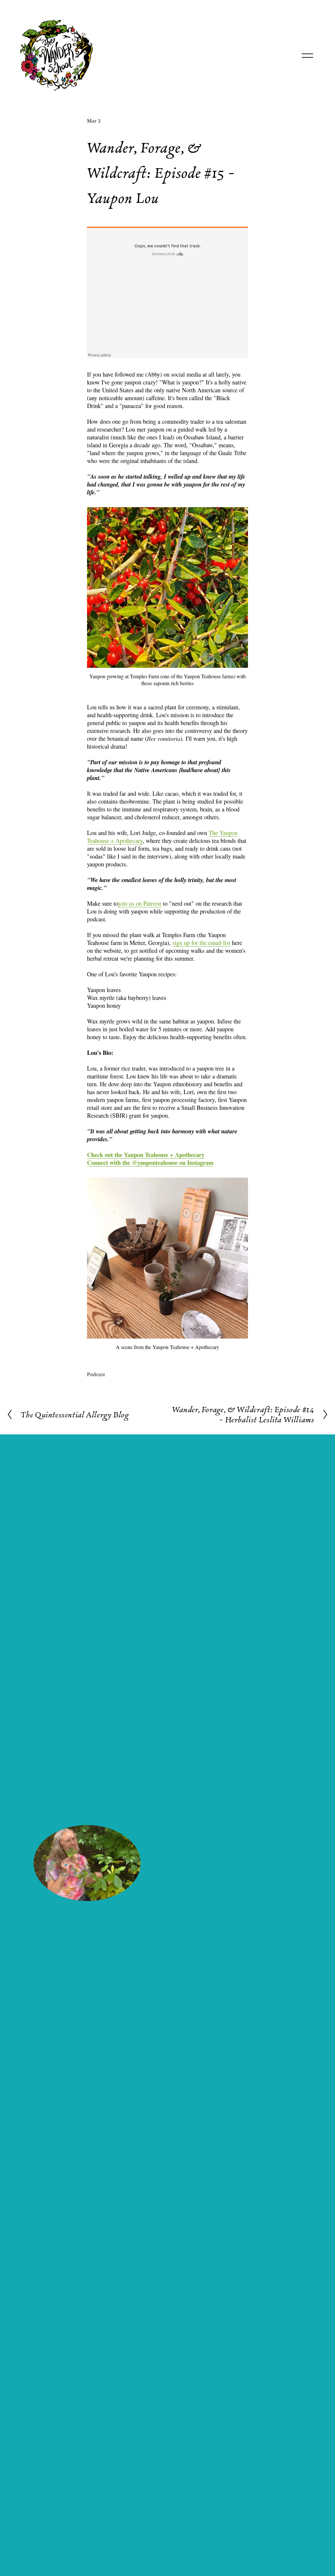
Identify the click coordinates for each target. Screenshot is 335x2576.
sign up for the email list (201, 943)
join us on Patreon (140, 903)
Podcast (96, 1374)
